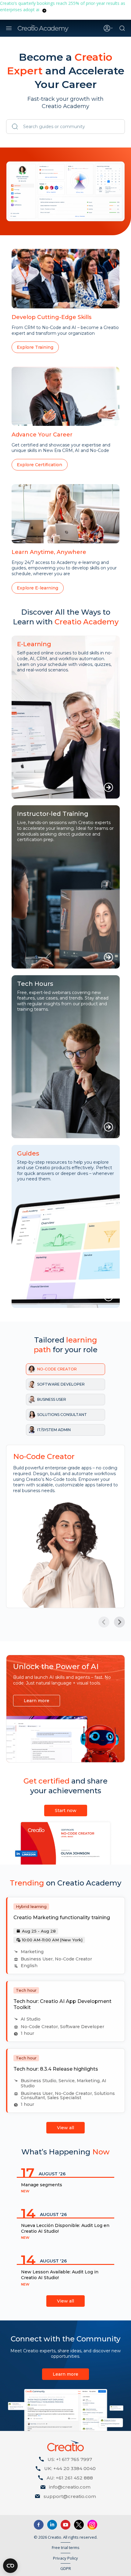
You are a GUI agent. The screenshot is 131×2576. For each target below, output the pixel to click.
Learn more (37, 1701)
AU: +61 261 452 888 (70, 2478)
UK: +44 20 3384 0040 (70, 2468)
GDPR (66, 2568)
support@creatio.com (70, 2496)
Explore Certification (39, 465)
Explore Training (35, 347)
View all (65, 2128)
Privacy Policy (65, 2558)
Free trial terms (66, 2547)
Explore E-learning (37, 588)
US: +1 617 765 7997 (70, 2459)
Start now (66, 1811)
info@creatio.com (70, 2487)
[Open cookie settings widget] (10, 2566)
